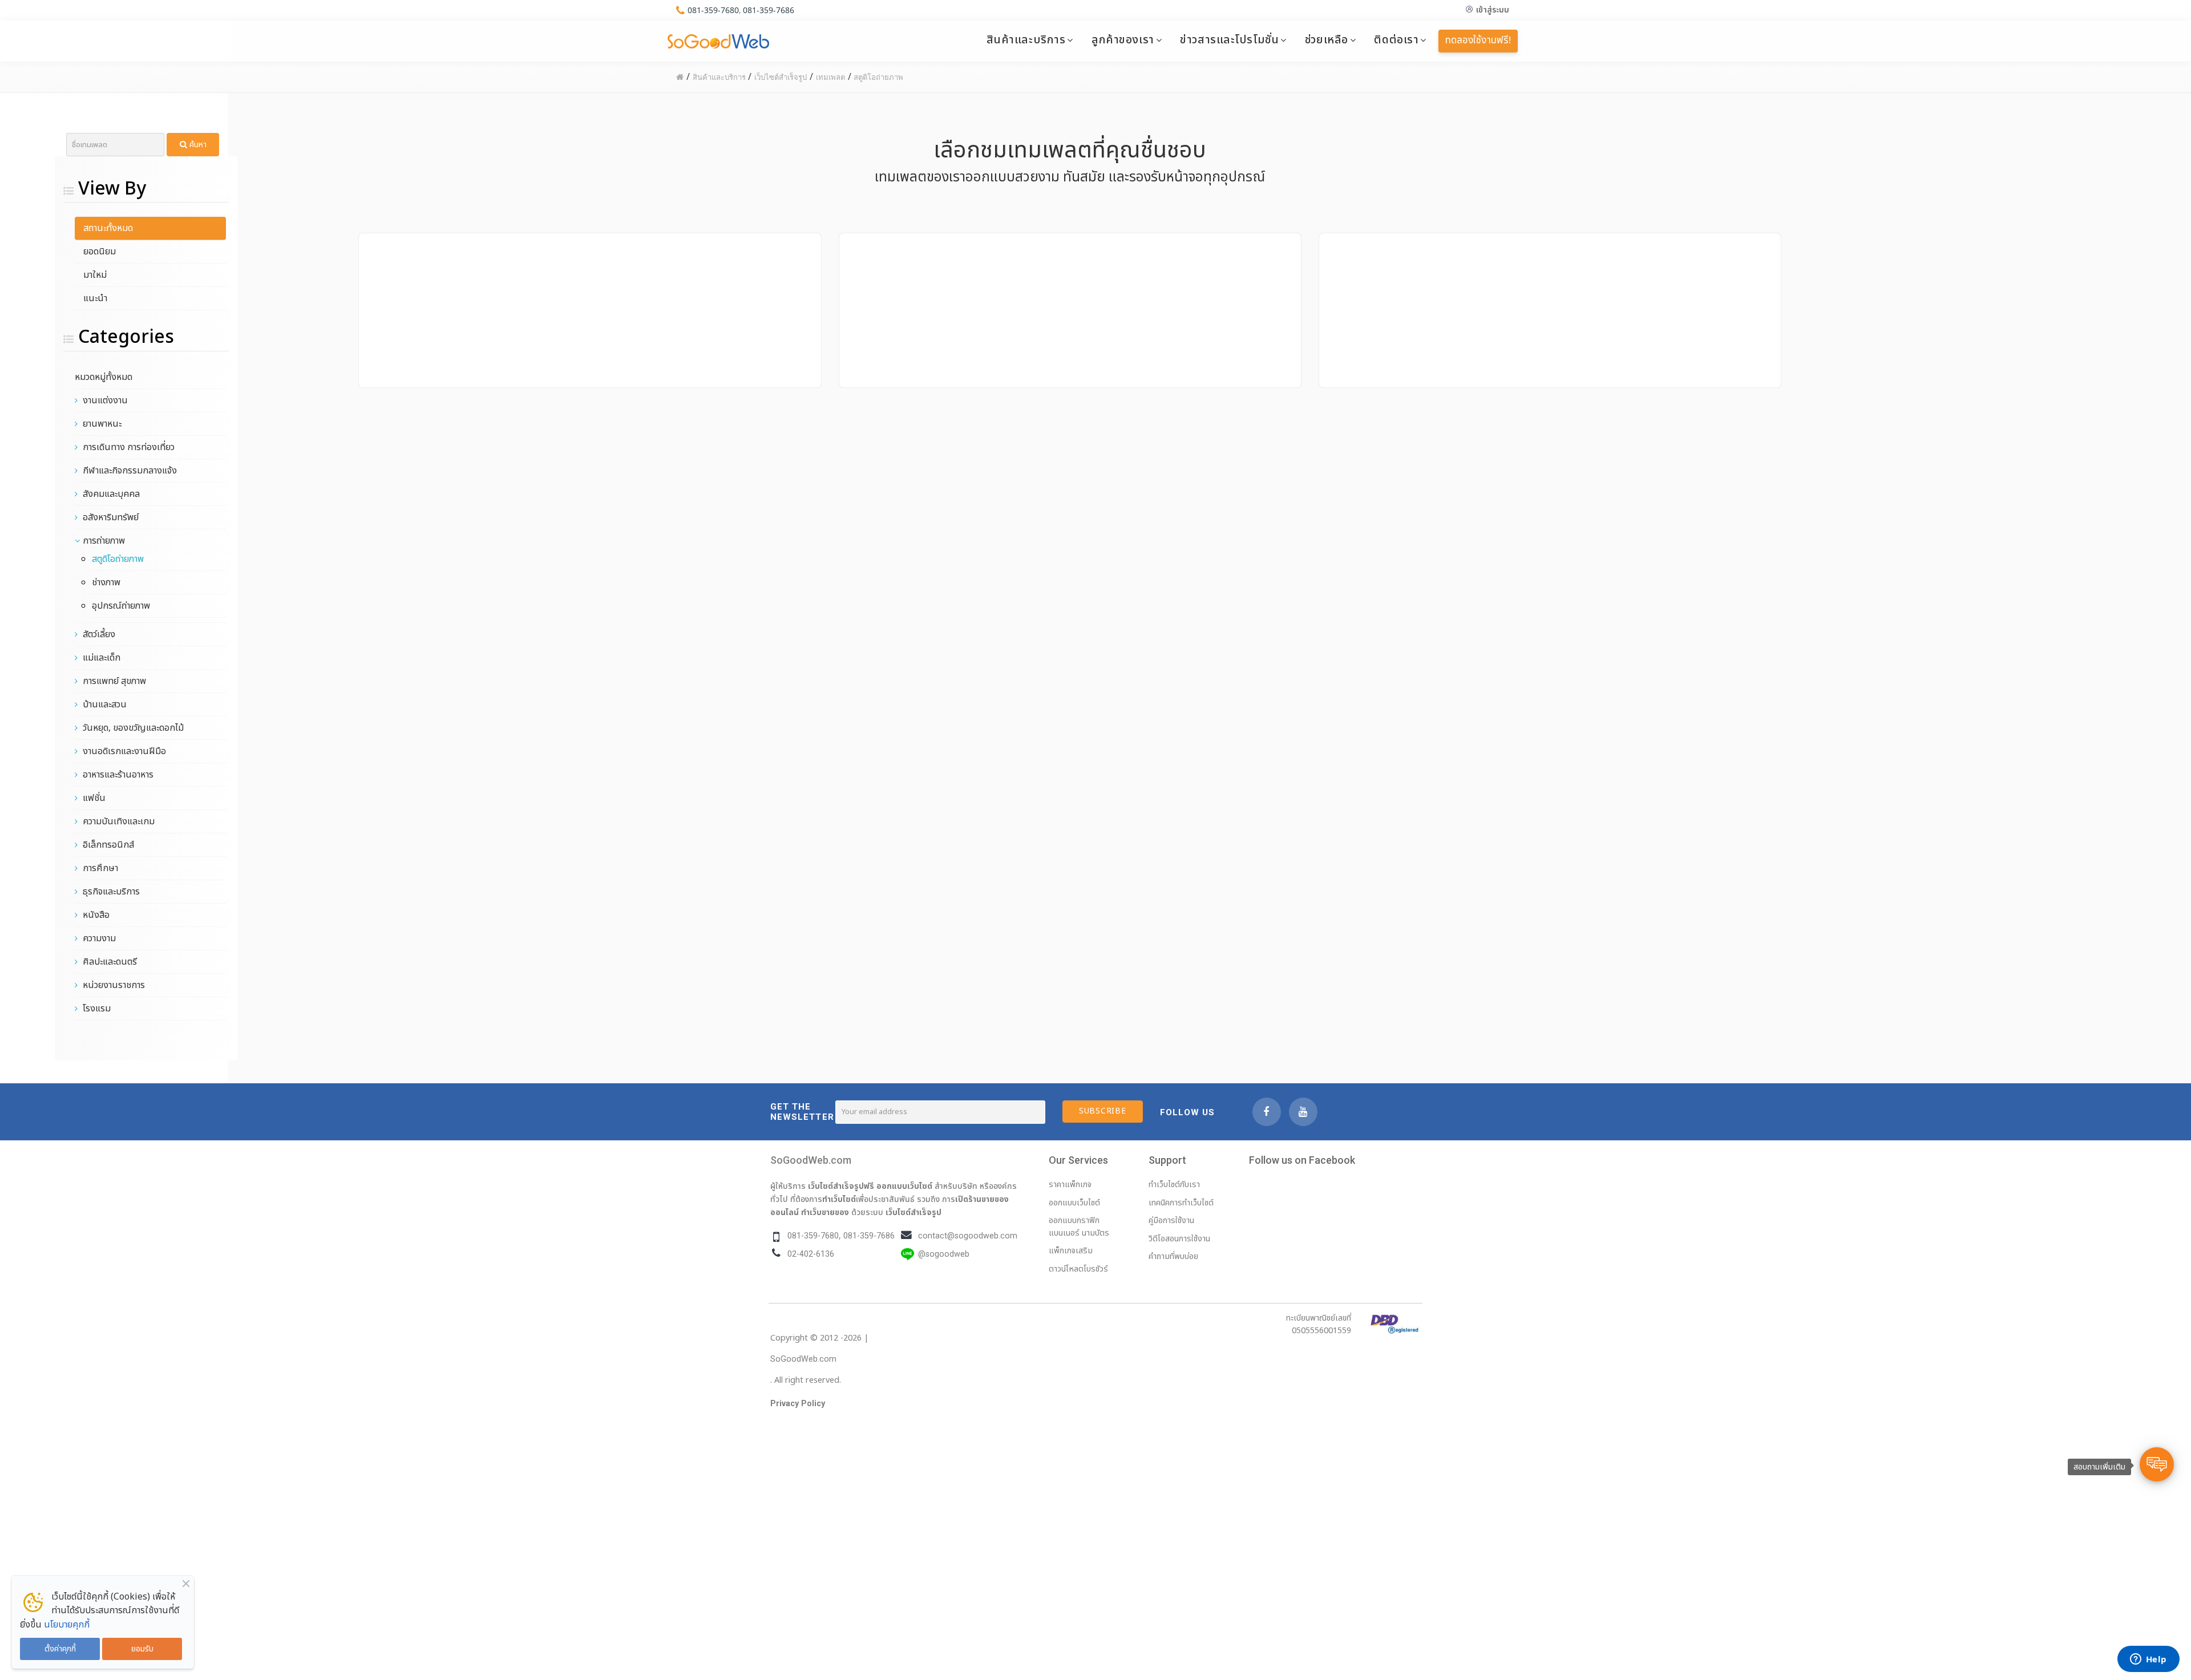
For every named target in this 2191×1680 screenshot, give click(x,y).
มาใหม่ (95, 275)
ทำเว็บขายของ (825, 1212)
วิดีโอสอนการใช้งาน (1179, 1239)
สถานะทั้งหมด (108, 228)
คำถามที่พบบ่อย (1173, 1256)
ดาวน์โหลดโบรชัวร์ (1078, 1269)
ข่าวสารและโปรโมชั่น (1229, 40)
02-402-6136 (811, 1254)
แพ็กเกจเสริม (1071, 1251)
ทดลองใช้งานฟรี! (1478, 41)
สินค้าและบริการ (1026, 40)
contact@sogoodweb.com (968, 1236)
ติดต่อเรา (1396, 40)
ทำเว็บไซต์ (839, 1199)
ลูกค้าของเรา (1123, 40)
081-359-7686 (769, 10)
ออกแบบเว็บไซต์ (904, 1186)
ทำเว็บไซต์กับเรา (1174, 1185)
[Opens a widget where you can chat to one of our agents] (2148, 1660)
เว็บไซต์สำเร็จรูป (913, 1212)
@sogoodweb (944, 1254)
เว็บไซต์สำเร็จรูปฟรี (841, 1186)
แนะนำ (95, 298)
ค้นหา (197, 145)
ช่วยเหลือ (1327, 40)
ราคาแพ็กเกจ (1070, 1185)
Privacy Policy (798, 1404)
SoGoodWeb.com (811, 1160)
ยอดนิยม (100, 252)
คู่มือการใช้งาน (1171, 1220)
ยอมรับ (142, 1649)
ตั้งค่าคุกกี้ (60, 1649)
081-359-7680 (713, 10)
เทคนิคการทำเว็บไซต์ (1181, 1203)
